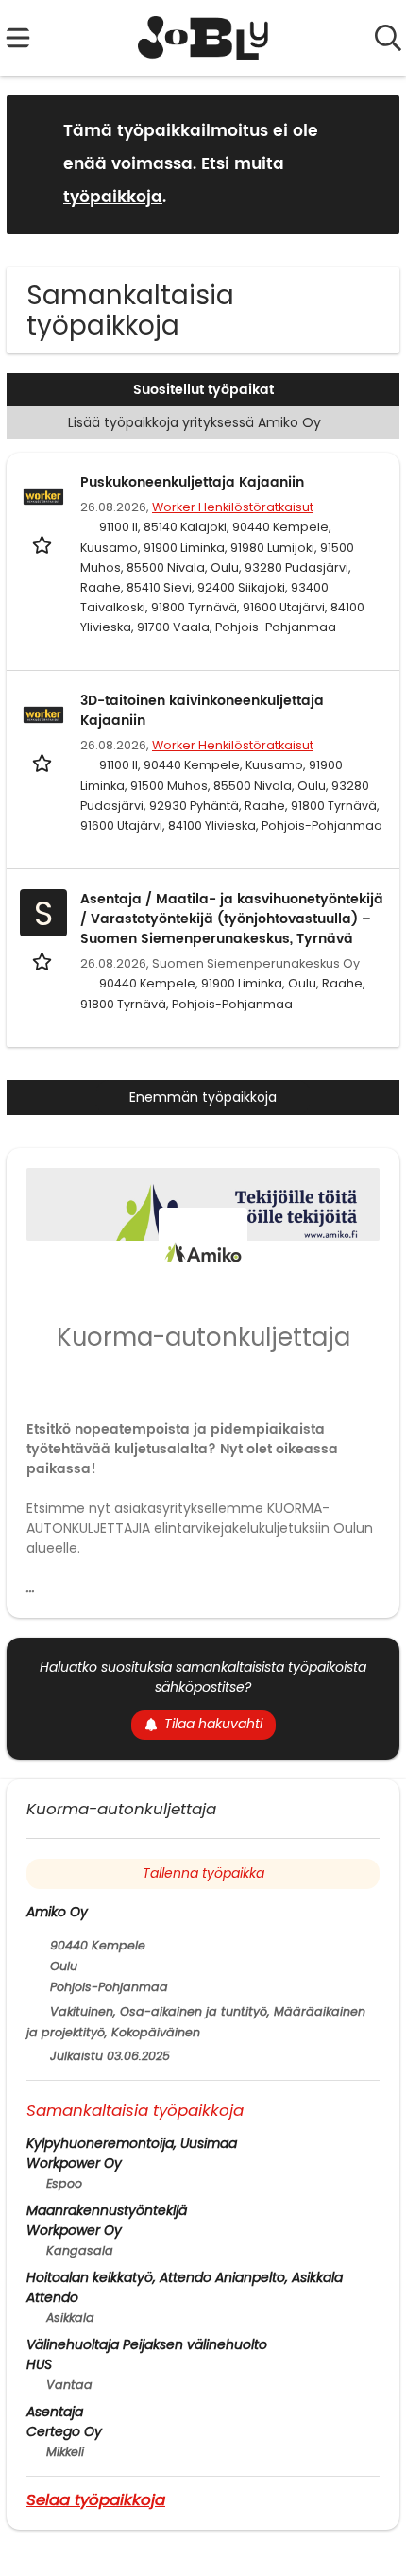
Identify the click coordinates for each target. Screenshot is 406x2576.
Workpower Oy (74, 2163)
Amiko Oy (57, 1912)
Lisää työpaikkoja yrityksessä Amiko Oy (195, 422)
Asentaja (55, 2412)
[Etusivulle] (203, 38)
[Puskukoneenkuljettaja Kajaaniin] (43, 496)
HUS (39, 2364)
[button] (370, 164)
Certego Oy (64, 2431)
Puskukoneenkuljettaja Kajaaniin (192, 482)
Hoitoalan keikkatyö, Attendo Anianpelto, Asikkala (185, 2277)
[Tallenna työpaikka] (44, 544)
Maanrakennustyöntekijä (107, 2210)
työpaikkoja (113, 197)
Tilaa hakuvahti (213, 1724)
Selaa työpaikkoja (96, 2499)
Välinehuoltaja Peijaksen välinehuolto (147, 2344)
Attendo (52, 2297)
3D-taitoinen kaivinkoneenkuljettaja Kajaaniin (202, 711)
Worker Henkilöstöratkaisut (233, 507)
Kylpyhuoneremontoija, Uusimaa (132, 2143)
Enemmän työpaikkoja (203, 1097)
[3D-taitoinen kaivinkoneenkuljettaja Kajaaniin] (43, 714)
